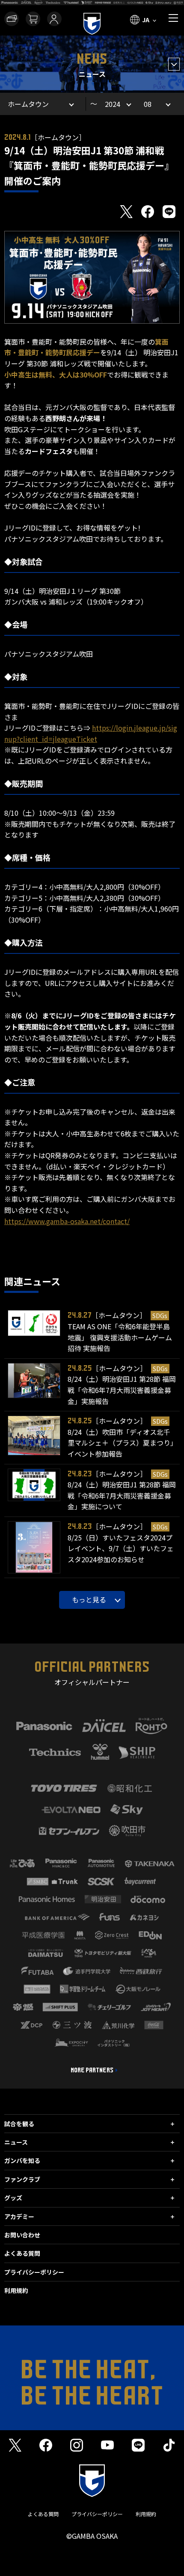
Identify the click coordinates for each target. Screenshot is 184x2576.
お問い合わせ (22, 2235)
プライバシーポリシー (34, 2272)
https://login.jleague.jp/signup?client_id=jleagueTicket (91, 733)
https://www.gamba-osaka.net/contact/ (67, 1221)
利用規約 (16, 2290)
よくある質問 (22, 2253)
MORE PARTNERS (92, 2070)
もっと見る (89, 1599)
